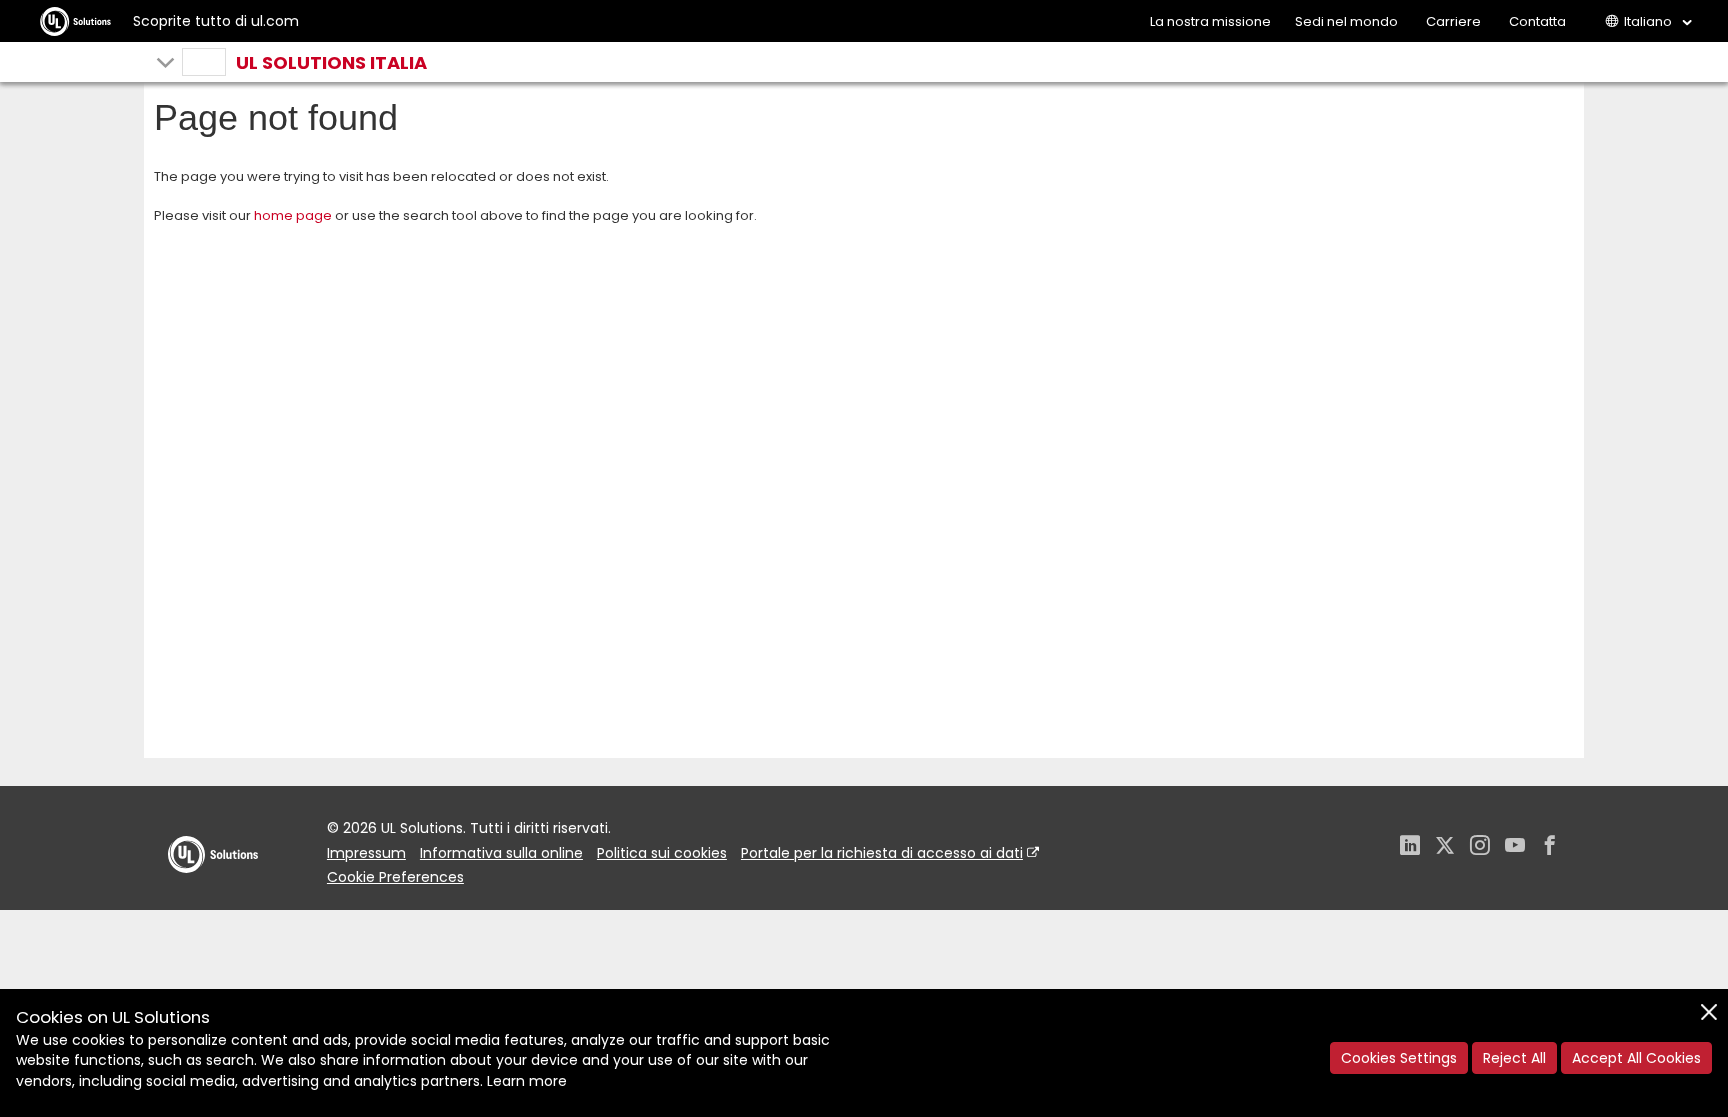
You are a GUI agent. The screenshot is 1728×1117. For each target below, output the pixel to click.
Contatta (1537, 21)
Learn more (527, 1081)
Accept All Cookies (1636, 1058)
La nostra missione (1210, 21)
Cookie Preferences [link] (395, 877)
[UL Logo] (213, 892)
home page (293, 215)
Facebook (1550, 847)
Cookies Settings (1399, 1058)
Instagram (1480, 847)
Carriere (1453, 21)
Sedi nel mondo (1346, 21)
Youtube (1515, 847)
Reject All (1514, 1058)
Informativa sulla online (501, 853)
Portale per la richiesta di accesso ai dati (882, 853)
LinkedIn (1410, 847)
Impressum (366, 853)
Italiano (1648, 21)
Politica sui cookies (662, 853)
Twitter (1445, 847)
